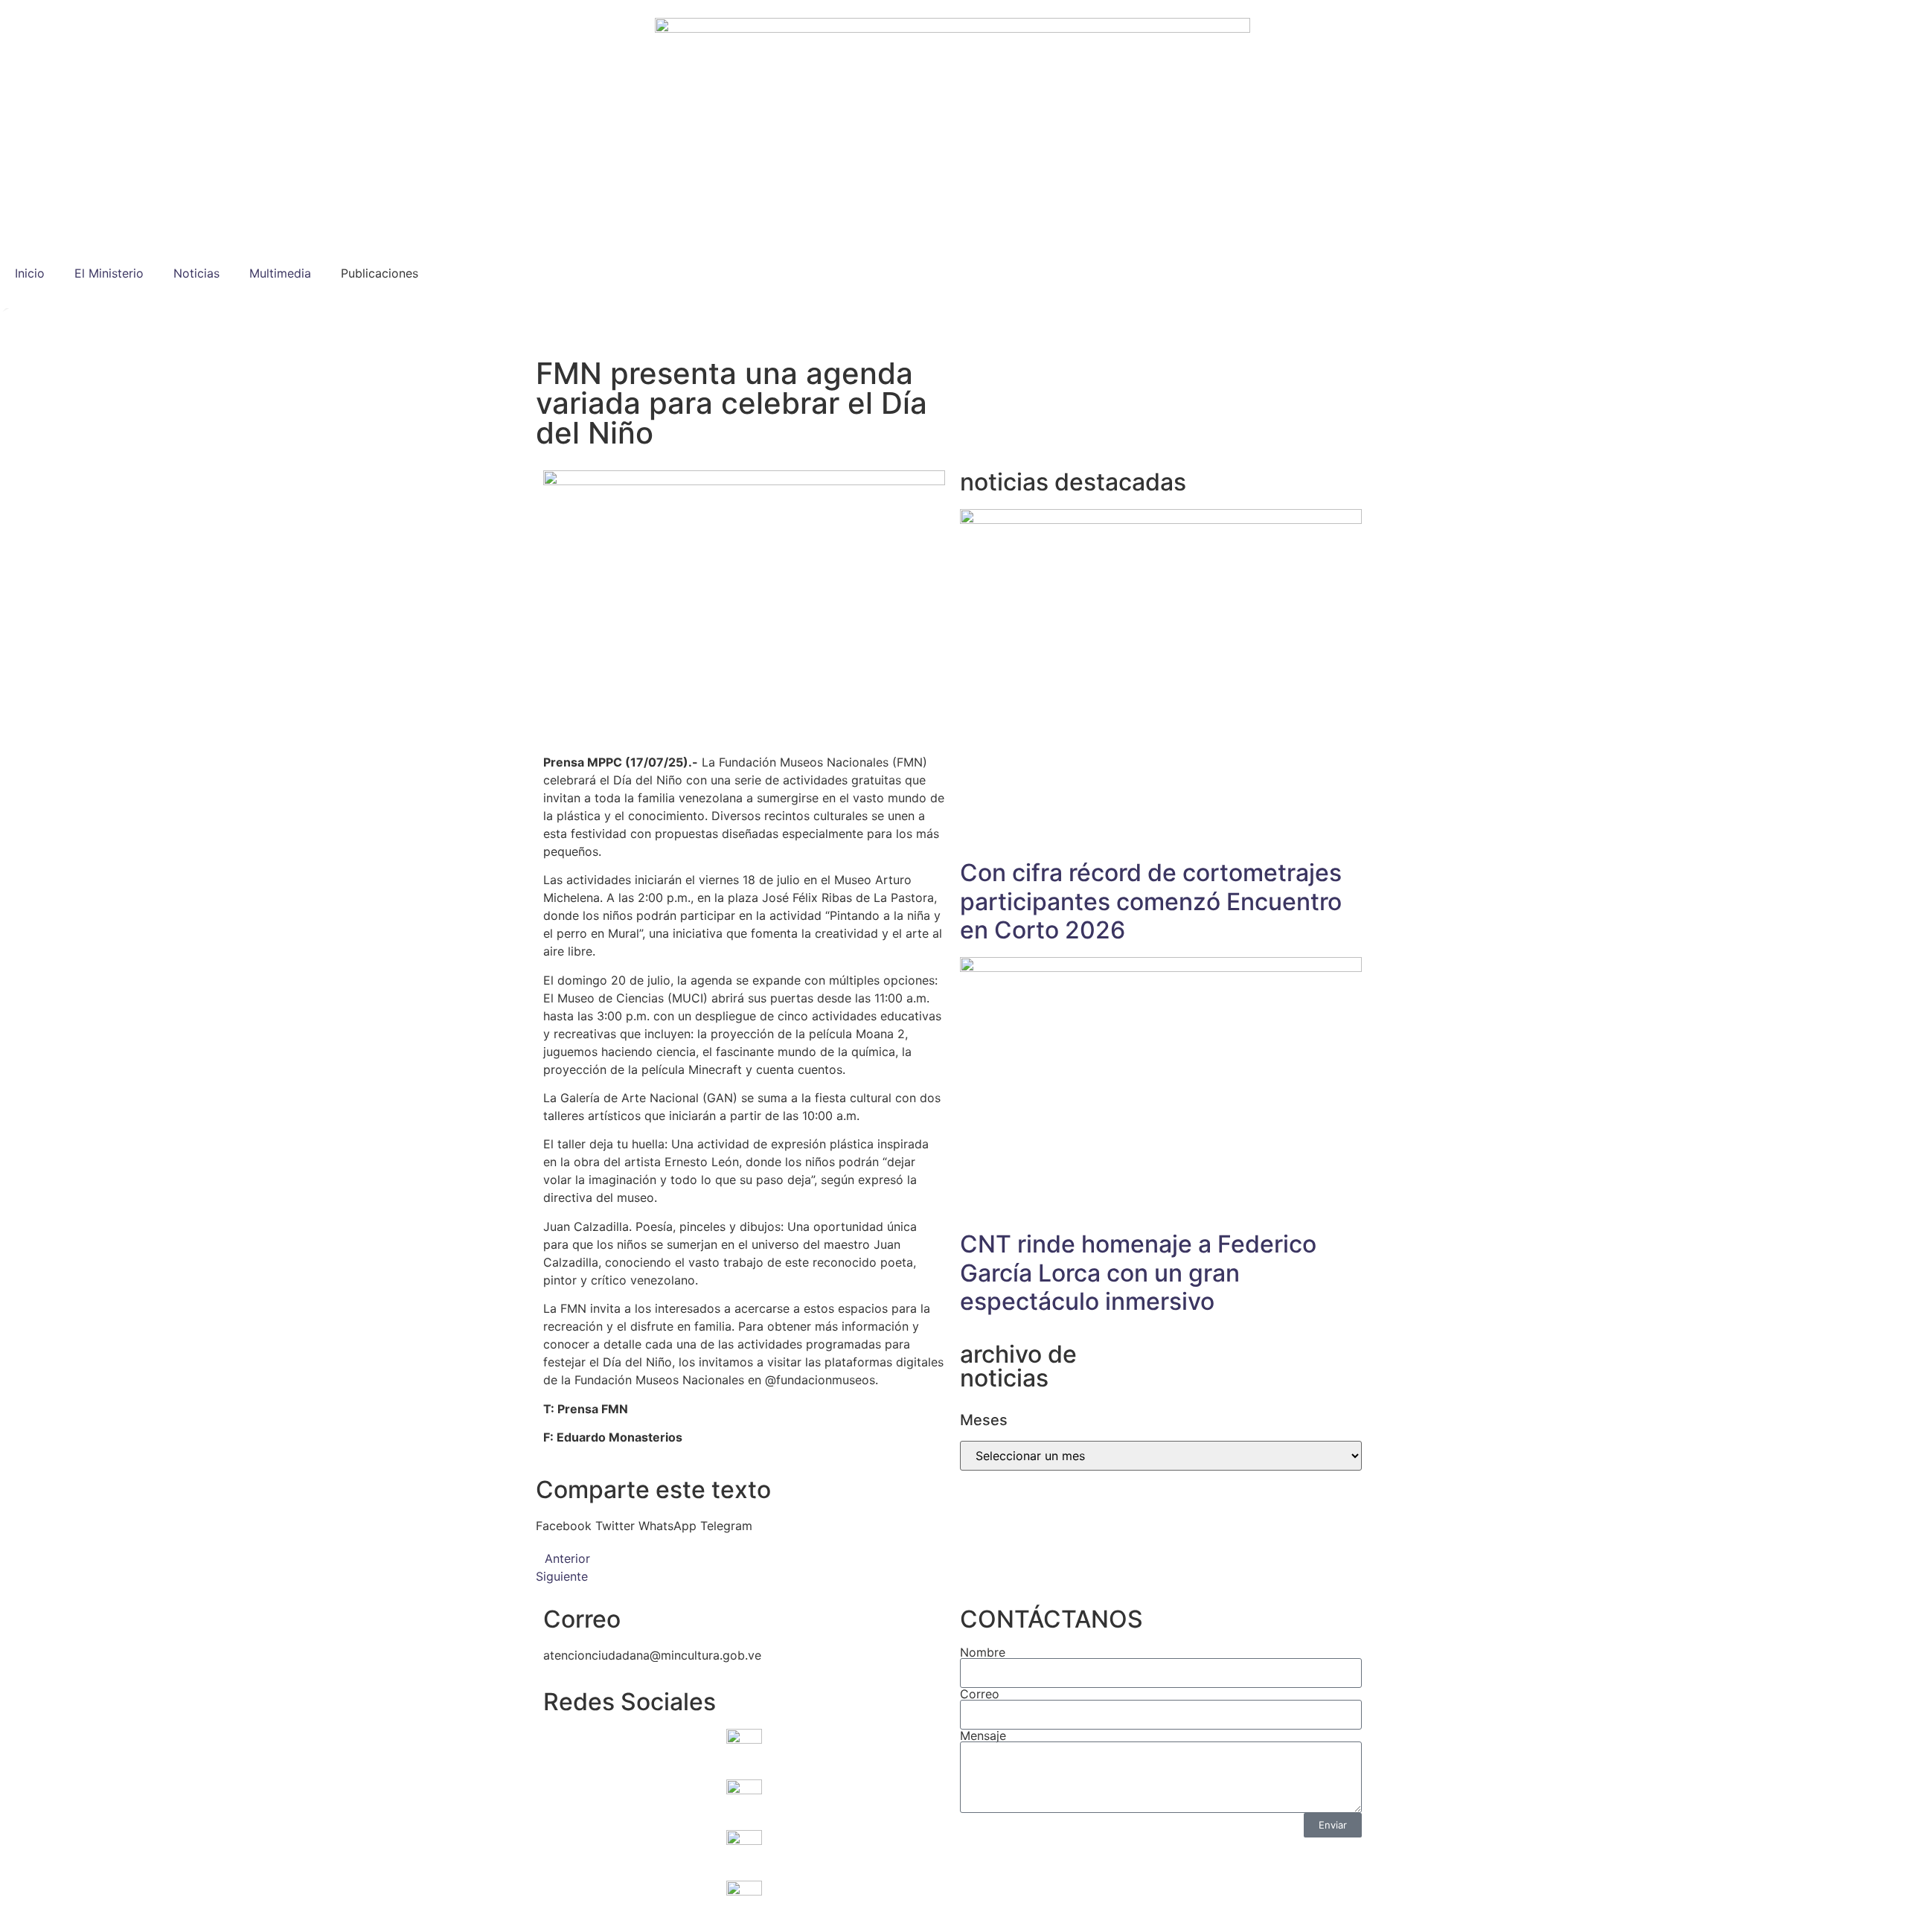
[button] (564, 1526)
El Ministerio (109, 273)
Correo (980, 1694)
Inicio (30, 273)
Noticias (196, 273)
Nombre (983, 1652)
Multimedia (280, 273)
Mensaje (983, 1736)
